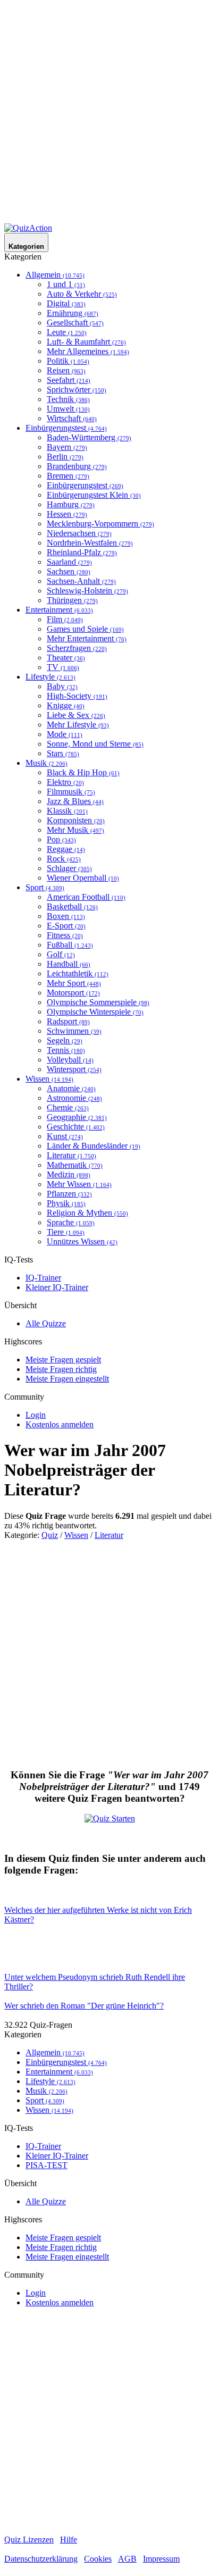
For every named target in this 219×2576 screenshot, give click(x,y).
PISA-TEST (47, 2165)
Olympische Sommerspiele (98, 1002)
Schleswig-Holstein (87, 591)
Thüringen (72, 600)
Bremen (68, 476)
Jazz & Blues (75, 801)
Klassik (67, 811)
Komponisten (76, 820)
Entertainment (59, 610)
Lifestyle (50, 677)
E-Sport (66, 926)
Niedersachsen (79, 533)
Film (65, 619)
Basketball (72, 906)
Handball (69, 964)
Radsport (68, 1021)
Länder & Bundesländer (94, 1146)
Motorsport (73, 993)
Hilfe (69, 2540)
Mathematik (75, 1165)
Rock (64, 859)
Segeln (65, 1040)
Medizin (69, 1174)
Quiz (50, 1535)
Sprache (71, 1222)
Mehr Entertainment (87, 638)
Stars (63, 753)
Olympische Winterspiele (95, 1012)
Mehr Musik (75, 830)
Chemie (68, 1107)
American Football (86, 897)
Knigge (66, 705)
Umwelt (68, 409)
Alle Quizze (46, 1323)
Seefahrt (69, 380)
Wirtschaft (72, 418)
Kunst (65, 1136)
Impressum (161, 2559)
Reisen (66, 370)
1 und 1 (66, 284)
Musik (47, 763)
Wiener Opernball (83, 878)
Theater (66, 658)
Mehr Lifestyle (78, 725)
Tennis (66, 1050)
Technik (68, 399)
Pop (61, 839)
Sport (45, 887)
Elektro (65, 782)
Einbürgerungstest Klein (94, 495)
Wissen (49, 1079)
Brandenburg (77, 466)
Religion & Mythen (87, 1213)
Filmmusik (71, 792)
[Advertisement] (109, 114)
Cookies (98, 2559)
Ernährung (73, 313)
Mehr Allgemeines (88, 351)
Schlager (69, 868)
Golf (61, 954)
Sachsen (69, 571)
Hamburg (71, 504)
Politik (68, 361)
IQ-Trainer (43, 1278)
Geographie (77, 1117)
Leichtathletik (78, 973)
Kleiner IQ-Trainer (57, 1287)
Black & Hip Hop (83, 772)
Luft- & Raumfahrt (86, 342)
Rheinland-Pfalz (82, 552)
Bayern (67, 447)
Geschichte (76, 1127)
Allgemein (55, 275)
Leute (67, 332)
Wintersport (74, 1069)
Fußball (70, 945)
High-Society (77, 696)
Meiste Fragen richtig (61, 1369)
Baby (62, 686)
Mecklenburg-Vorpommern (100, 524)
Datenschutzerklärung (41, 2559)
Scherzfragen (77, 648)
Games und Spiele (85, 629)
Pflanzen (69, 1194)
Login (36, 1415)
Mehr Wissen (79, 1184)
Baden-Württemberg (89, 437)
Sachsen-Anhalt (81, 581)
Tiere (66, 1232)
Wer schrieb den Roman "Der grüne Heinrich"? (84, 2006)
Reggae (66, 849)
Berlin (65, 457)
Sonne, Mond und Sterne (95, 744)
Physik (66, 1203)
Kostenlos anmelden (60, 1424)
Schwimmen (74, 1031)
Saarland (69, 562)
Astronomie (74, 1098)
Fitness (65, 935)
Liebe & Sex (76, 715)
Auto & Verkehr (82, 294)
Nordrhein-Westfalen (90, 543)
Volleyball (70, 1060)
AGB (127, 2559)
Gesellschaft (75, 323)
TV (63, 667)
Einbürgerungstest (66, 428)
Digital (66, 303)
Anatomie (71, 1088)
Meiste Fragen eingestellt (67, 1379)
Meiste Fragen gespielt (63, 1360)
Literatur (71, 1155)
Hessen (67, 514)
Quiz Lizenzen (29, 2540)
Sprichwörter (77, 390)
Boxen (66, 916)
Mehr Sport (74, 983)
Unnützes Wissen (82, 1241)
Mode (65, 734)
